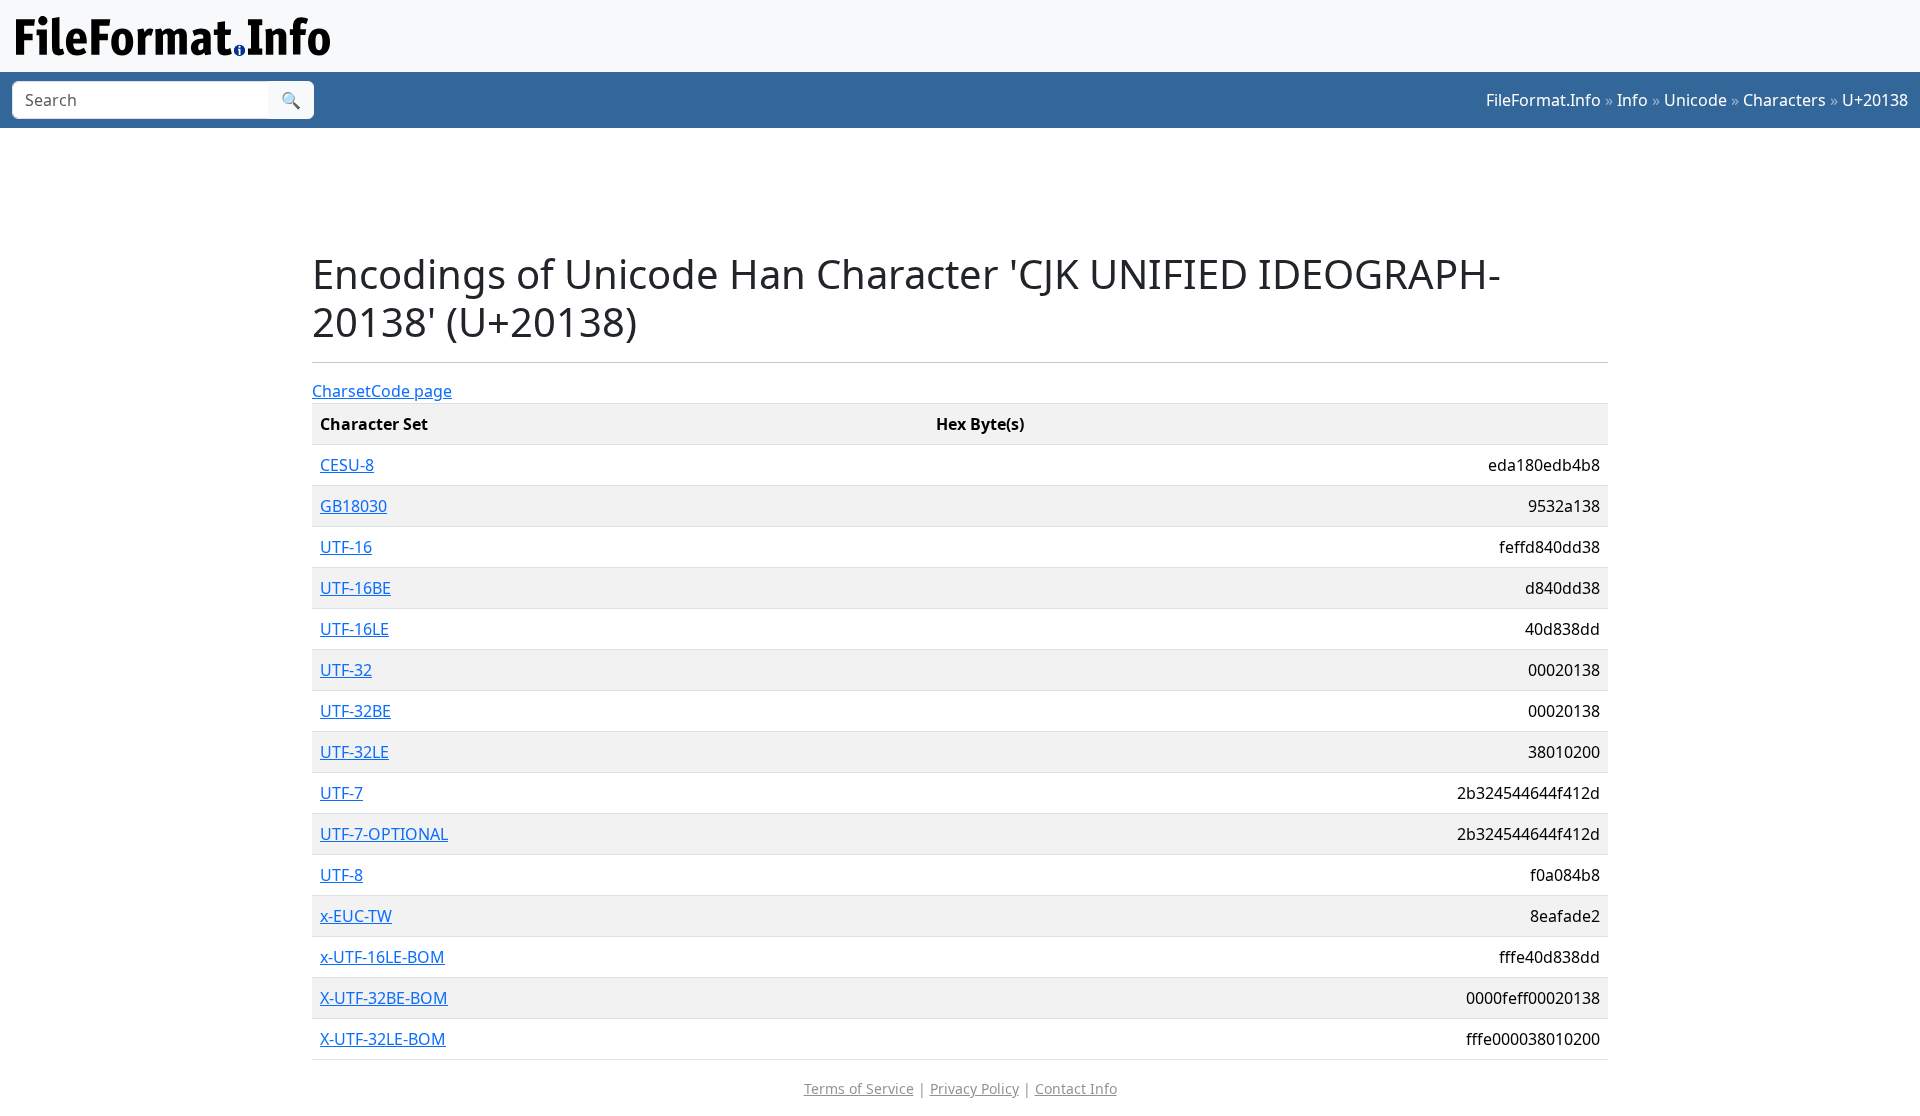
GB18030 (353, 506)
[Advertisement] (972, 189)
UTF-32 (346, 670)
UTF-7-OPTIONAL (384, 834)
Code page (411, 391)
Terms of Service (859, 1088)
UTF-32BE (355, 711)
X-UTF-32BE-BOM (384, 998)
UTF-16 (346, 547)
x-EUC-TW (356, 916)
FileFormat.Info (1543, 100)
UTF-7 (341, 793)
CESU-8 (347, 465)
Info (1632, 100)
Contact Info (1076, 1088)
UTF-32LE (354, 752)
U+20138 (1875, 100)
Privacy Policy (974, 1088)
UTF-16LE (354, 629)
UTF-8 (341, 875)
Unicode (1695, 100)
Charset (341, 391)
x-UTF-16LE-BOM (382, 957)
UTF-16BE (355, 588)
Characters (1784, 100)
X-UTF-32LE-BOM (383, 1039)
